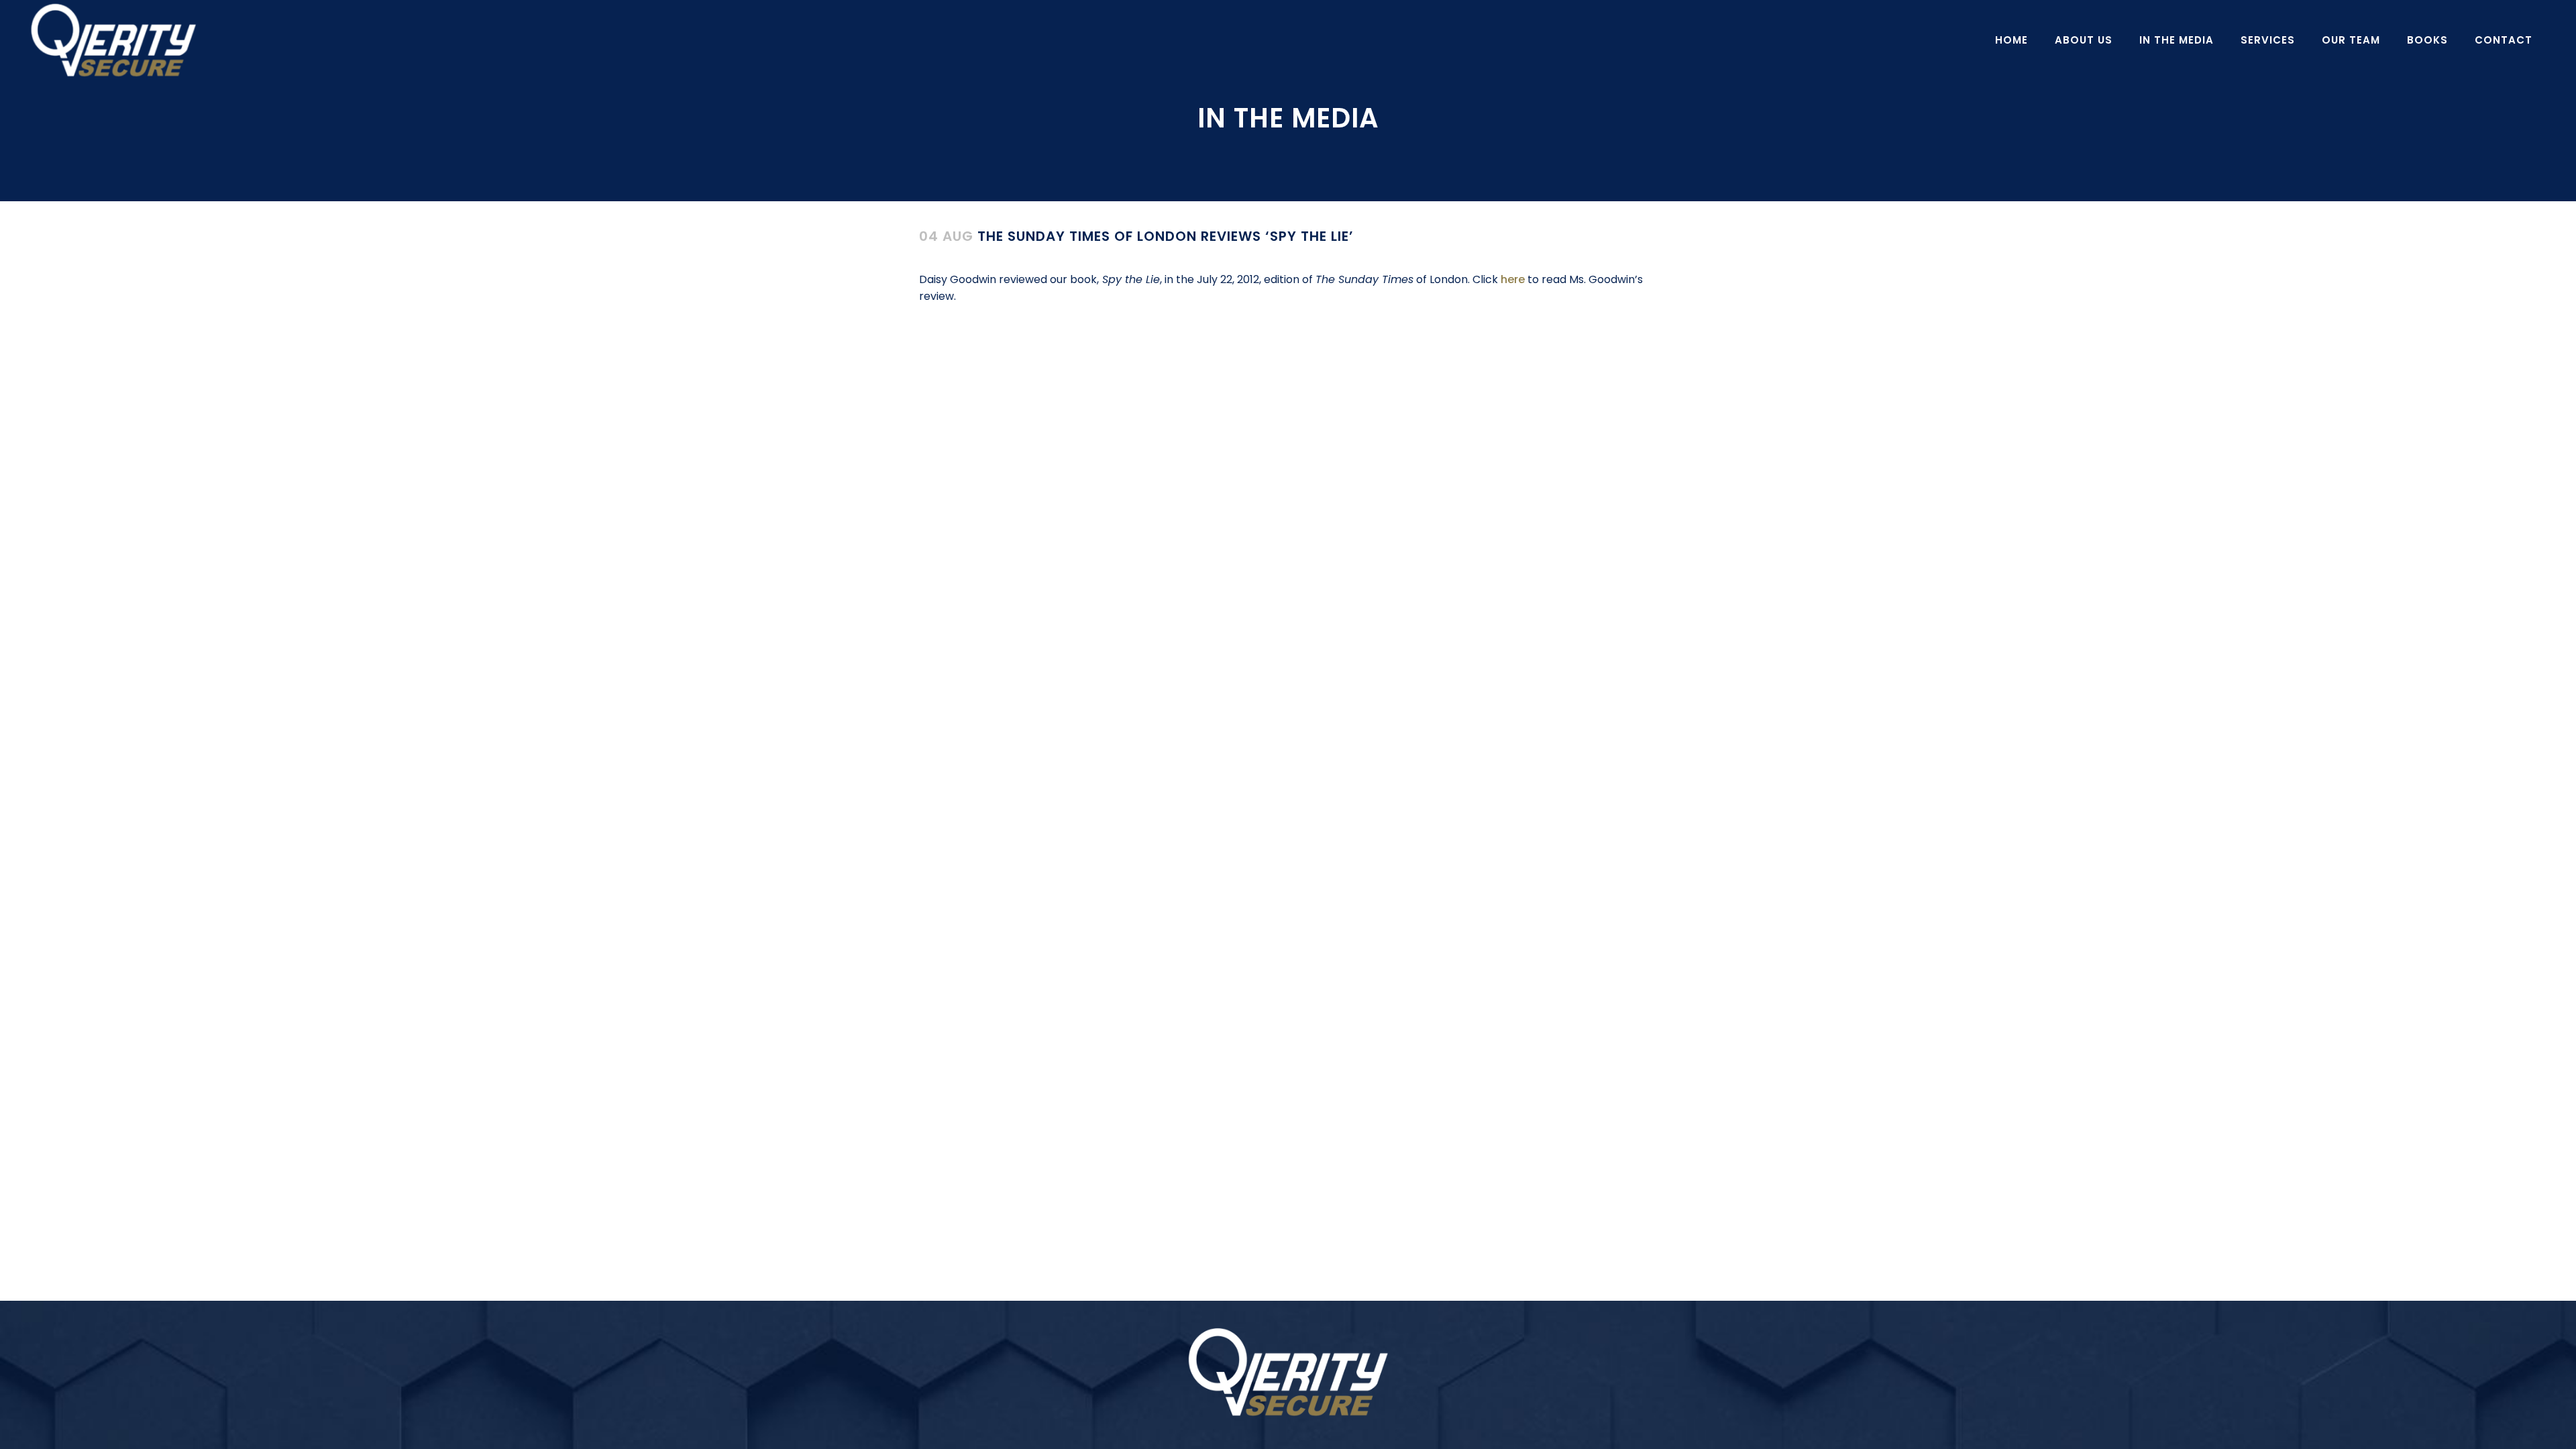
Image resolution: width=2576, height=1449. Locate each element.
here (1514, 279)
